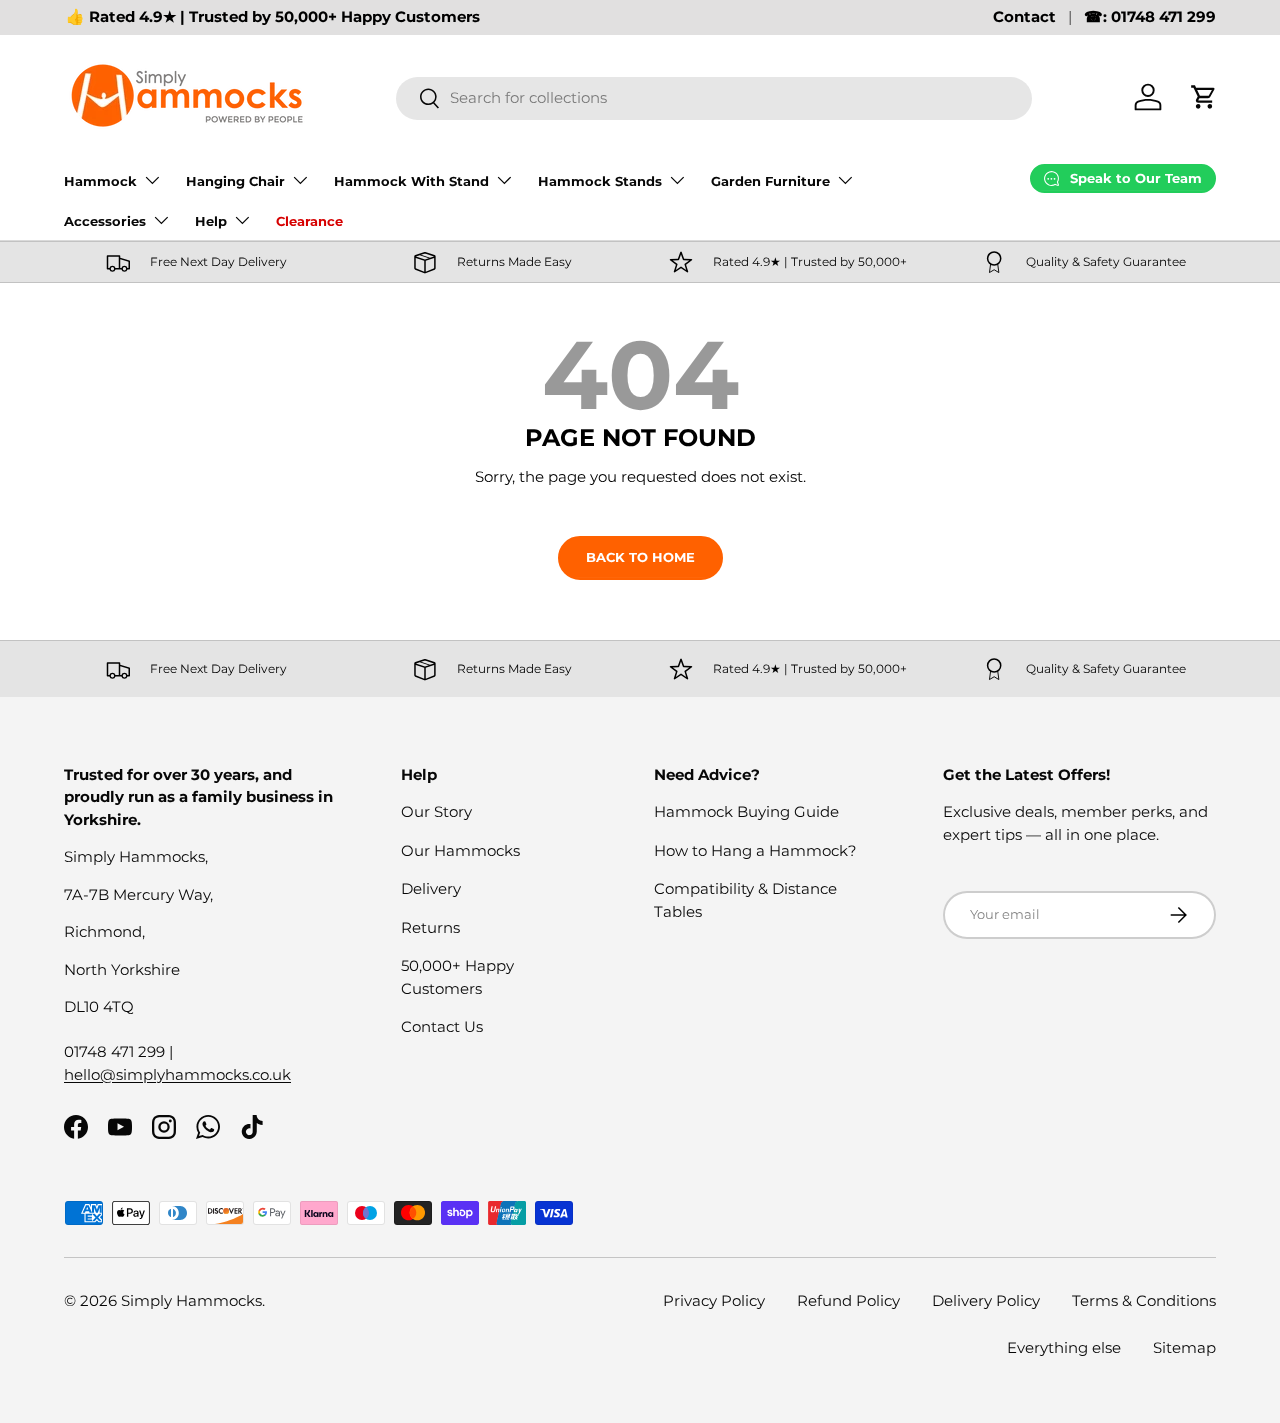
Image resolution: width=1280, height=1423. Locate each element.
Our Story (436, 811)
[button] (1204, 97)
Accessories (105, 221)
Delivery (431, 888)
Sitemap (1184, 1347)
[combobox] (714, 97)
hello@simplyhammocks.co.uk (177, 1074)
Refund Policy (848, 1300)
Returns (430, 927)
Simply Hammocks (191, 1300)
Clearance (309, 221)
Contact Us (442, 1026)
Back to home (640, 557)
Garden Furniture (770, 181)
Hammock (100, 181)
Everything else (1064, 1347)
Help (211, 221)
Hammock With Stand (411, 181)
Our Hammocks (460, 850)
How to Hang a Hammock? (755, 850)
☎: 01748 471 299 (1150, 16)
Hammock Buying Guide (746, 811)
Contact (1024, 16)
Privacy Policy (714, 1300)
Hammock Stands (600, 181)
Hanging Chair (235, 181)
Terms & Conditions (1144, 1300)
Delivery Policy (986, 1300)
